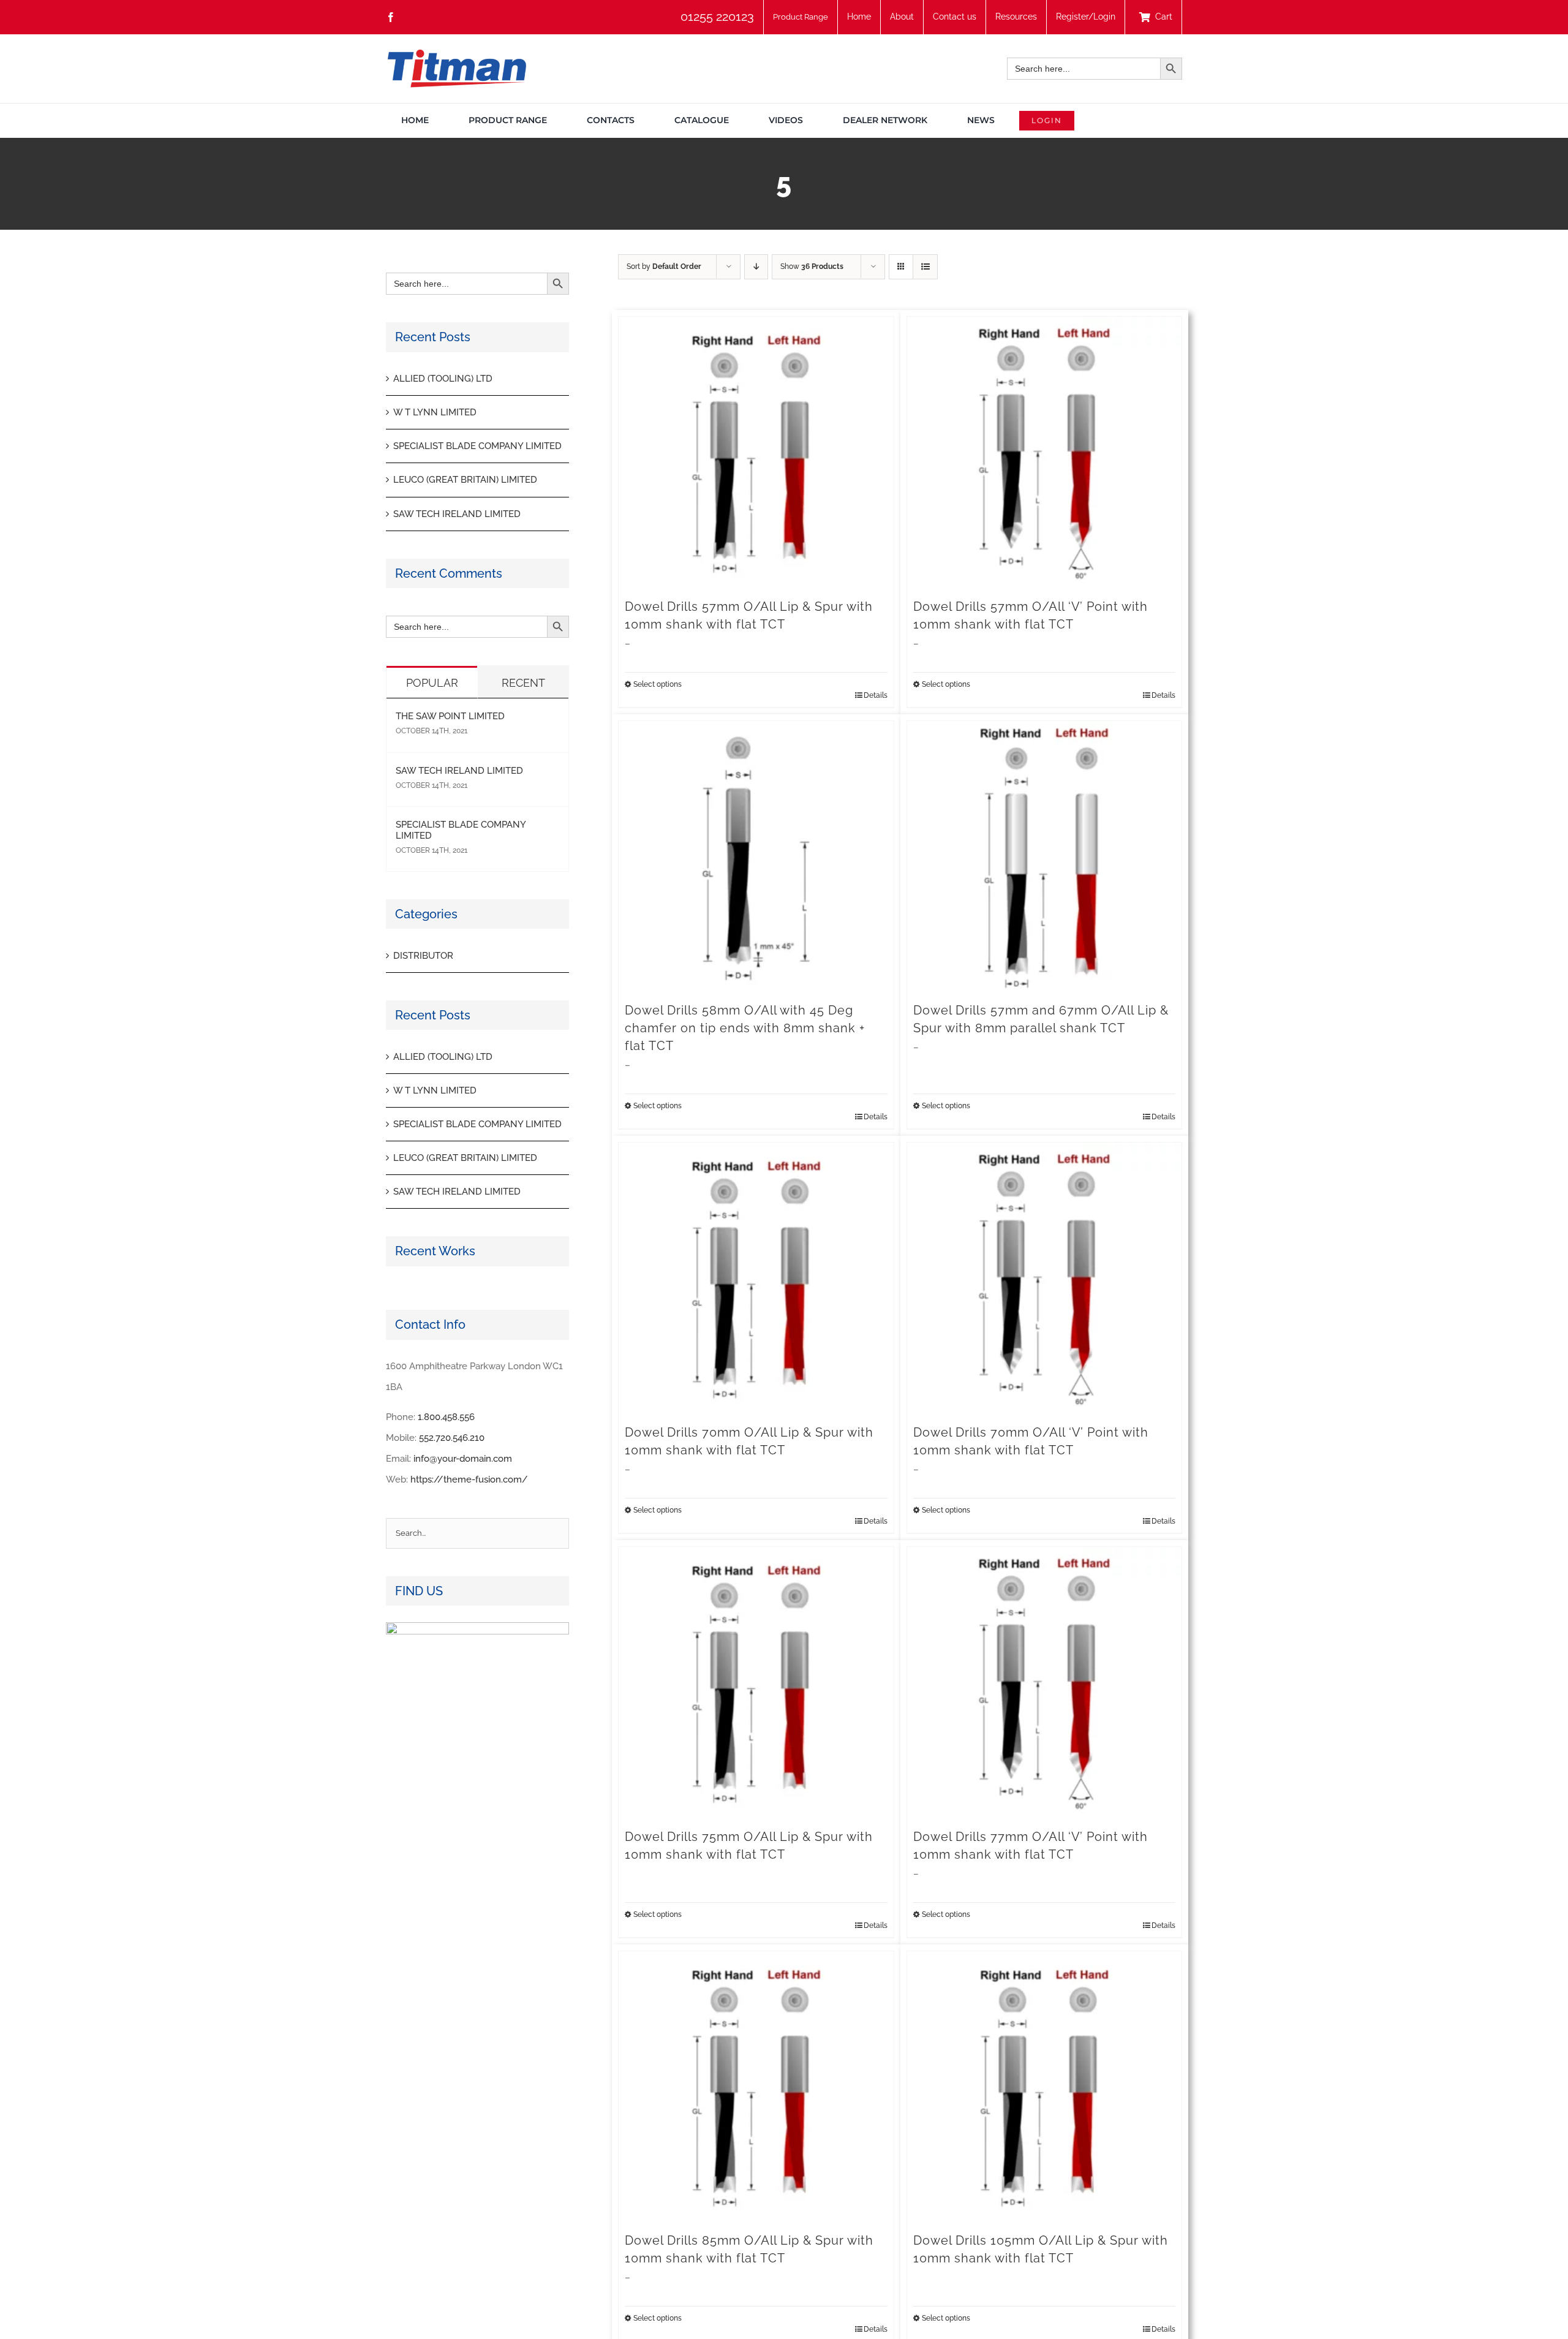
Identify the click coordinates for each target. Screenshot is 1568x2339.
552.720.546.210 (452, 1438)
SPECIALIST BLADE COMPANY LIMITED (477, 446)
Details (876, 695)
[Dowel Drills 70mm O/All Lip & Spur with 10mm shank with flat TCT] (756, 1280)
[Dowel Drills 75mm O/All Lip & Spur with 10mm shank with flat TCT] (756, 1684)
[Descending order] (756, 267)
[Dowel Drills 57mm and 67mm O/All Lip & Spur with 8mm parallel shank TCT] (1045, 859)
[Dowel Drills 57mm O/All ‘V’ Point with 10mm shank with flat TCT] (1045, 454)
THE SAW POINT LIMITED (450, 716)
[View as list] (925, 267)
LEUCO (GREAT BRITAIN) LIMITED (465, 480)
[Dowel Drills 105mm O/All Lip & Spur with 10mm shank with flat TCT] (1045, 2089)
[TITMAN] (456, 54)
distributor (423, 956)
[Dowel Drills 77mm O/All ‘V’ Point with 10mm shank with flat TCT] (1045, 1684)
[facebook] (391, 17)
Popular (432, 683)
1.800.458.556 (446, 1417)
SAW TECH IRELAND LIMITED (457, 514)
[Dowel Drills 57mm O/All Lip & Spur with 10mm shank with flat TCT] (756, 454)
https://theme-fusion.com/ (469, 1479)
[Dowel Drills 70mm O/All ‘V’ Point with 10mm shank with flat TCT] (1045, 1280)
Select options (658, 684)
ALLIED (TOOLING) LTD (443, 379)
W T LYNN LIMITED (435, 412)
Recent (523, 683)
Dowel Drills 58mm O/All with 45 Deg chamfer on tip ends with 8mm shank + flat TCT (745, 1028)
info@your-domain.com (463, 1459)
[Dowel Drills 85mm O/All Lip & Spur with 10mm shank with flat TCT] (756, 2089)
